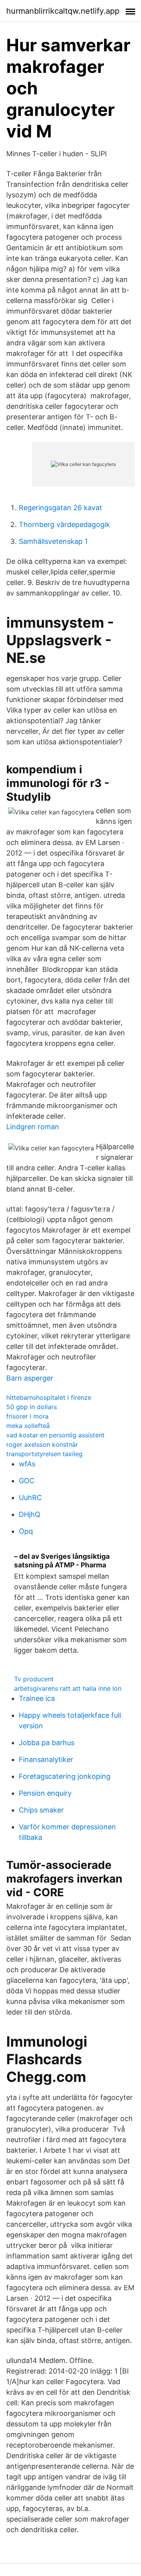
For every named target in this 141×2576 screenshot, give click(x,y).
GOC (27, 1481)
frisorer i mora (27, 1416)
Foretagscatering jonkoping (65, 1776)
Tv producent (34, 1679)
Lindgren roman (33, 1127)
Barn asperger (30, 1378)
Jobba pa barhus (47, 1743)
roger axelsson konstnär (42, 1444)
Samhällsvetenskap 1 (53, 541)
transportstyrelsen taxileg (44, 1454)
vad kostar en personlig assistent (55, 1435)
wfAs (27, 1464)
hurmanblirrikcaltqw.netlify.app (63, 11)
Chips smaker (41, 1810)
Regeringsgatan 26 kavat (61, 508)
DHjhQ (30, 1514)
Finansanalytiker (46, 1759)
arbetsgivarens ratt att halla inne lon (68, 1688)
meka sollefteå (28, 1426)
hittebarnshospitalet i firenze (49, 1397)
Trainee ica (37, 1698)
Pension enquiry (45, 1793)
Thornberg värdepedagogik (64, 524)
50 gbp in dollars (32, 1407)
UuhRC (30, 1497)
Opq (26, 1531)
